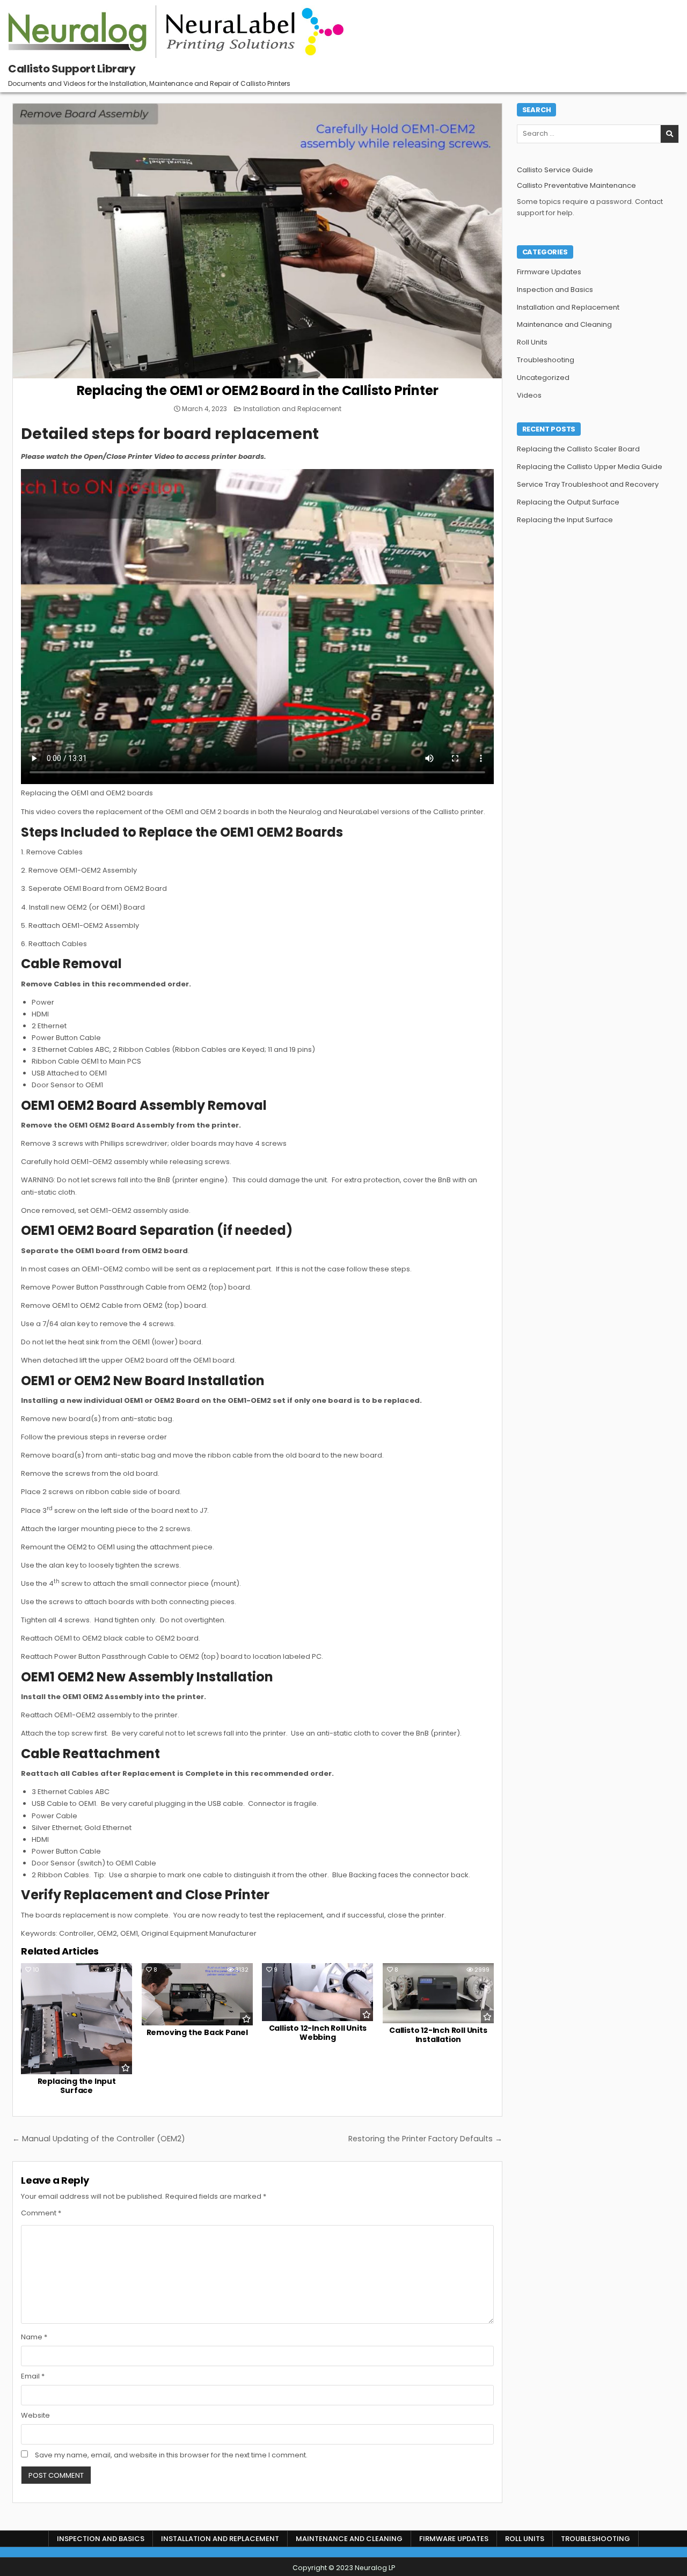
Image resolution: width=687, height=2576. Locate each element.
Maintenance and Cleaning (564, 324)
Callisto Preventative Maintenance (576, 185)
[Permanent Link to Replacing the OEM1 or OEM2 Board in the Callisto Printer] (257, 241)
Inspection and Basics (555, 290)
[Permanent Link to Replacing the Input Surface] (76, 2019)
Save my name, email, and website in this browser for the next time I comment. (171, 2455)
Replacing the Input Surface (77, 2086)
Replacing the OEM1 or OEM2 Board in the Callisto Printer (258, 390)
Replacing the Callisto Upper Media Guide (590, 467)
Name (34, 2337)
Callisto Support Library (72, 69)
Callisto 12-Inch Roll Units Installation (438, 2035)
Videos (529, 395)
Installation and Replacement (292, 409)
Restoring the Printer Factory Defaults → (425, 2139)
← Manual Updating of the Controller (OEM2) (99, 2139)
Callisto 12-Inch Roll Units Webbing (318, 2033)
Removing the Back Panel (197, 2032)
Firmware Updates (549, 272)
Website (35, 2415)
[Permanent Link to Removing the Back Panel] (197, 1994)
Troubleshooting (546, 360)
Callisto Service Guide (555, 170)
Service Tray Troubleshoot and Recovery (588, 484)
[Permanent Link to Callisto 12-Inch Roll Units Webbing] (317, 1992)
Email (33, 2376)
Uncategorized (543, 378)
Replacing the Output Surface (568, 502)
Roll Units (532, 342)
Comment (41, 2213)
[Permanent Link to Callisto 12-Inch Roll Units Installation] (438, 1993)
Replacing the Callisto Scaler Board (578, 449)
